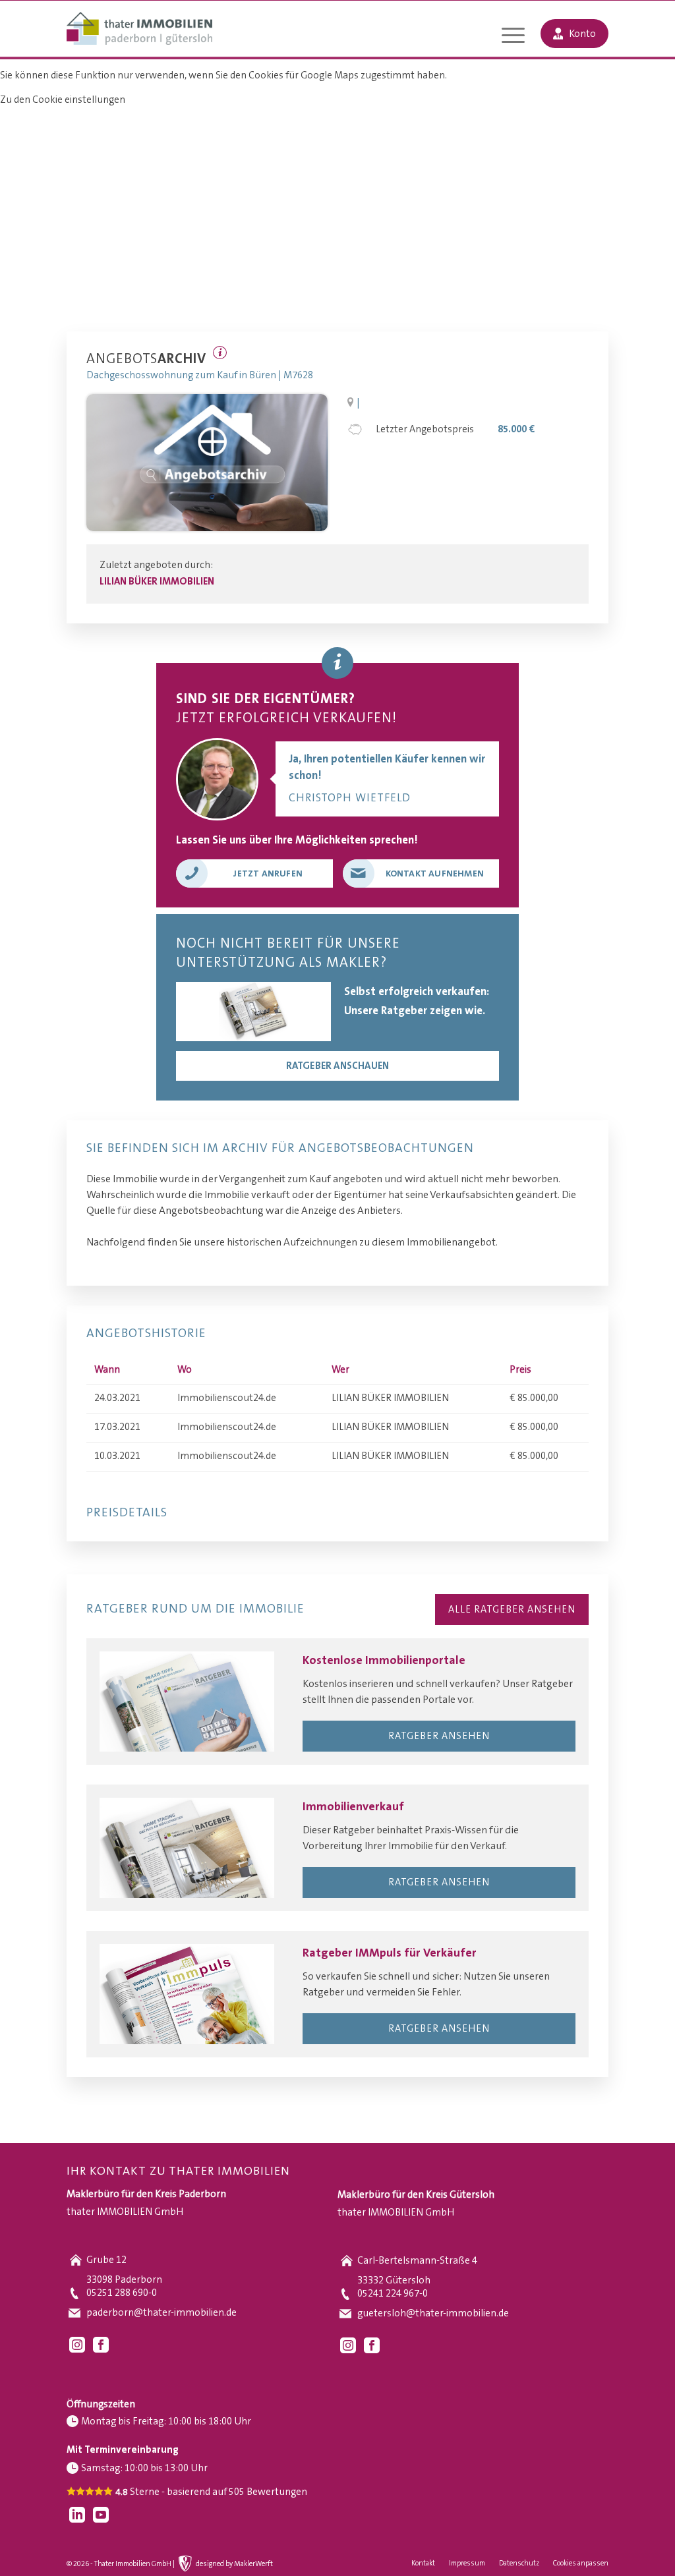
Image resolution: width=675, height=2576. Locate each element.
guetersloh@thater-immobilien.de (433, 2313)
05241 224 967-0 (393, 2294)
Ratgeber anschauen (338, 1066)
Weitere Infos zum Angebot (220, 353)
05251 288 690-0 (122, 2293)
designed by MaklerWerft (234, 2564)
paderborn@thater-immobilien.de (161, 2313)
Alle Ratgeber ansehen (512, 1610)
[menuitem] (513, 37)
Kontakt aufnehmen (435, 874)
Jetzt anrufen (268, 874)
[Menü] (513, 37)
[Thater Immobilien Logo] (139, 30)
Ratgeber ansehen (439, 1736)
